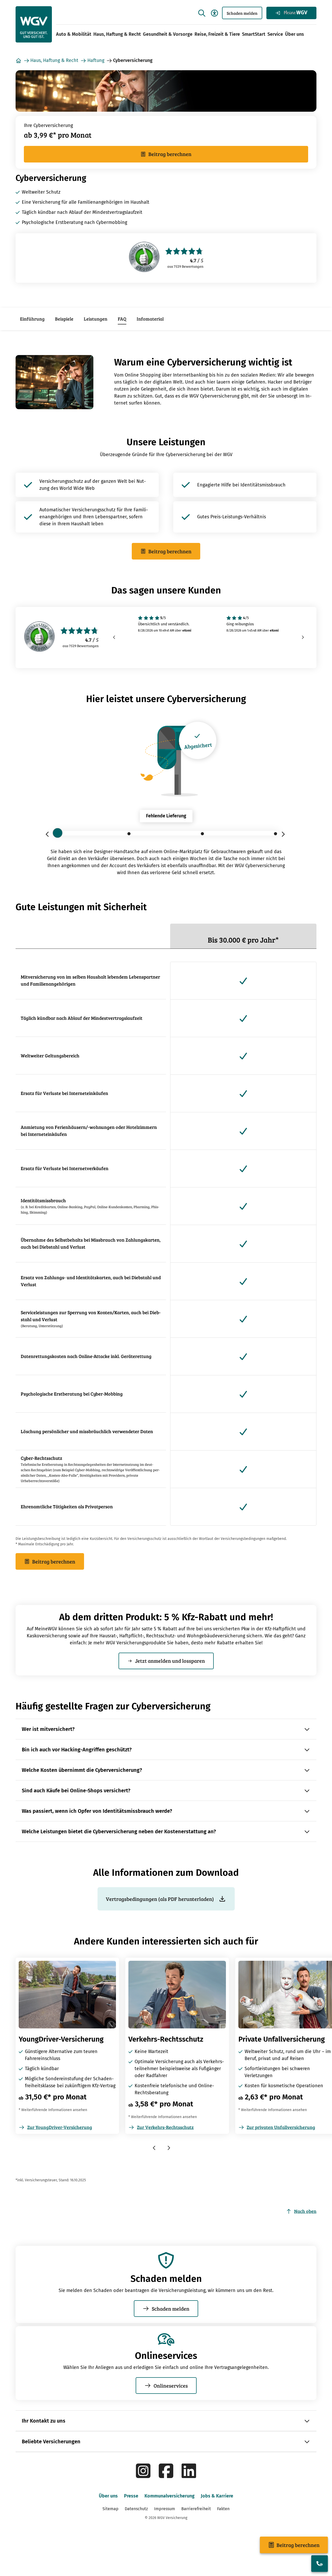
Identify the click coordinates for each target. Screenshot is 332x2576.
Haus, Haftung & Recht (117, 34)
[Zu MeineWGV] (291, 13)
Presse (131, 2496)
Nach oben (305, 2211)
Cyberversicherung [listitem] (133, 60)
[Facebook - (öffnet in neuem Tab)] (166, 2477)
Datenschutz (136, 2509)
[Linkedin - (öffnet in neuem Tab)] (189, 2477)
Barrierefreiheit (196, 2509)
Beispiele (64, 319)
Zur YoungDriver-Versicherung (60, 2127)
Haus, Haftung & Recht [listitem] (54, 60)
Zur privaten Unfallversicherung (281, 2127)
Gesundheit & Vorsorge (168, 34)
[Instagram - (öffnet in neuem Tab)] (143, 2477)
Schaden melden (242, 13)
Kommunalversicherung (170, 2496)
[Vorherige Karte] (155, 2148)
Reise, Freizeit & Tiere (217, 34)
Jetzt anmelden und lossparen (170, 1661)
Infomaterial (150, 319)
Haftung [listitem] (96, 60)
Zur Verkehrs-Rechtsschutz (165, 2127)
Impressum (165, 2509)
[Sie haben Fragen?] (320, 2564)
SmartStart (254, 34)
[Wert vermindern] (49, 834)
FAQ (122, 319)
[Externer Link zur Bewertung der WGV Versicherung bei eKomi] (144, 258)
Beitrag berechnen (170, 154)
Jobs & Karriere (217, 2496)
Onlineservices (171, 2386)
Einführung (32, 319)
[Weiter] (303, 638)
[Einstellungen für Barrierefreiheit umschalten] (215, 13)
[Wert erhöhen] (283, 834)
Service (275, 34)
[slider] (166, 833)
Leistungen (96, 319)
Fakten (223, 2509)
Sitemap (110, 2509)
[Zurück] (114, 638)
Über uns (295, 34)
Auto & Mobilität (74, 34)
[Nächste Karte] (169, 2148)
